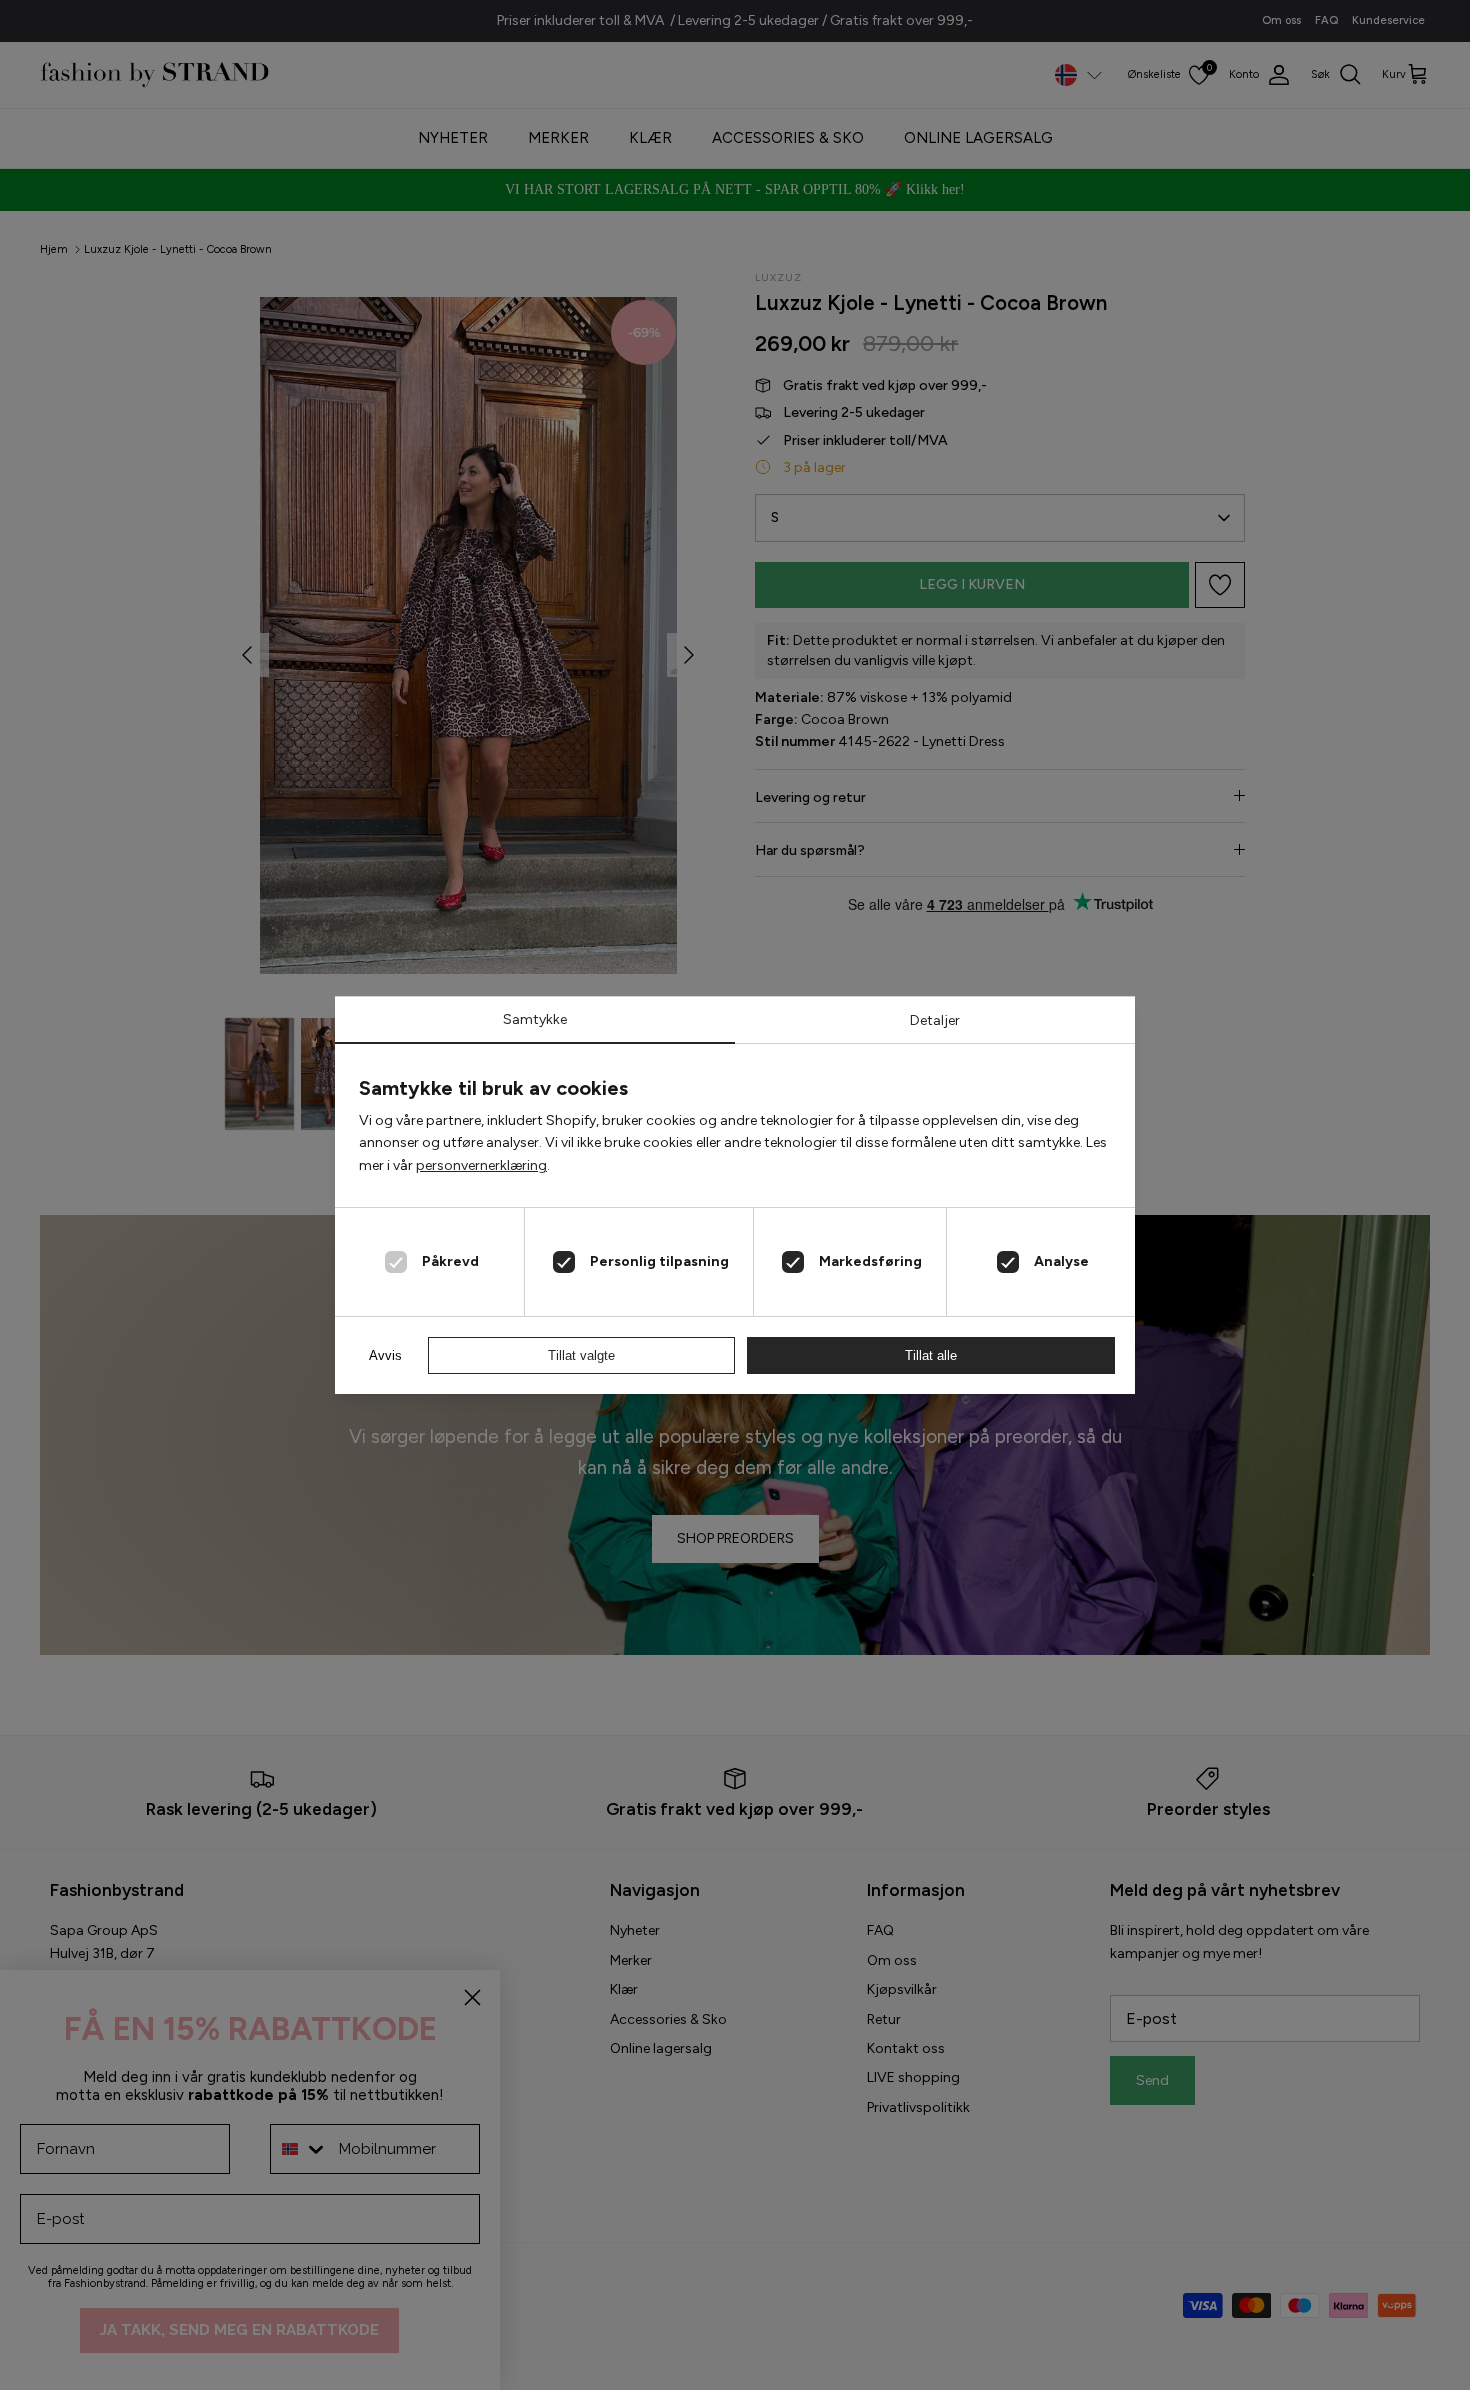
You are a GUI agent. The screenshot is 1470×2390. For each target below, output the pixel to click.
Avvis (385, 1355)
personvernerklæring (481, 1165)
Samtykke (535, 1019)
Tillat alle (931, 1355)
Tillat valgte (581, 1355)
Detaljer (935, 1020)
